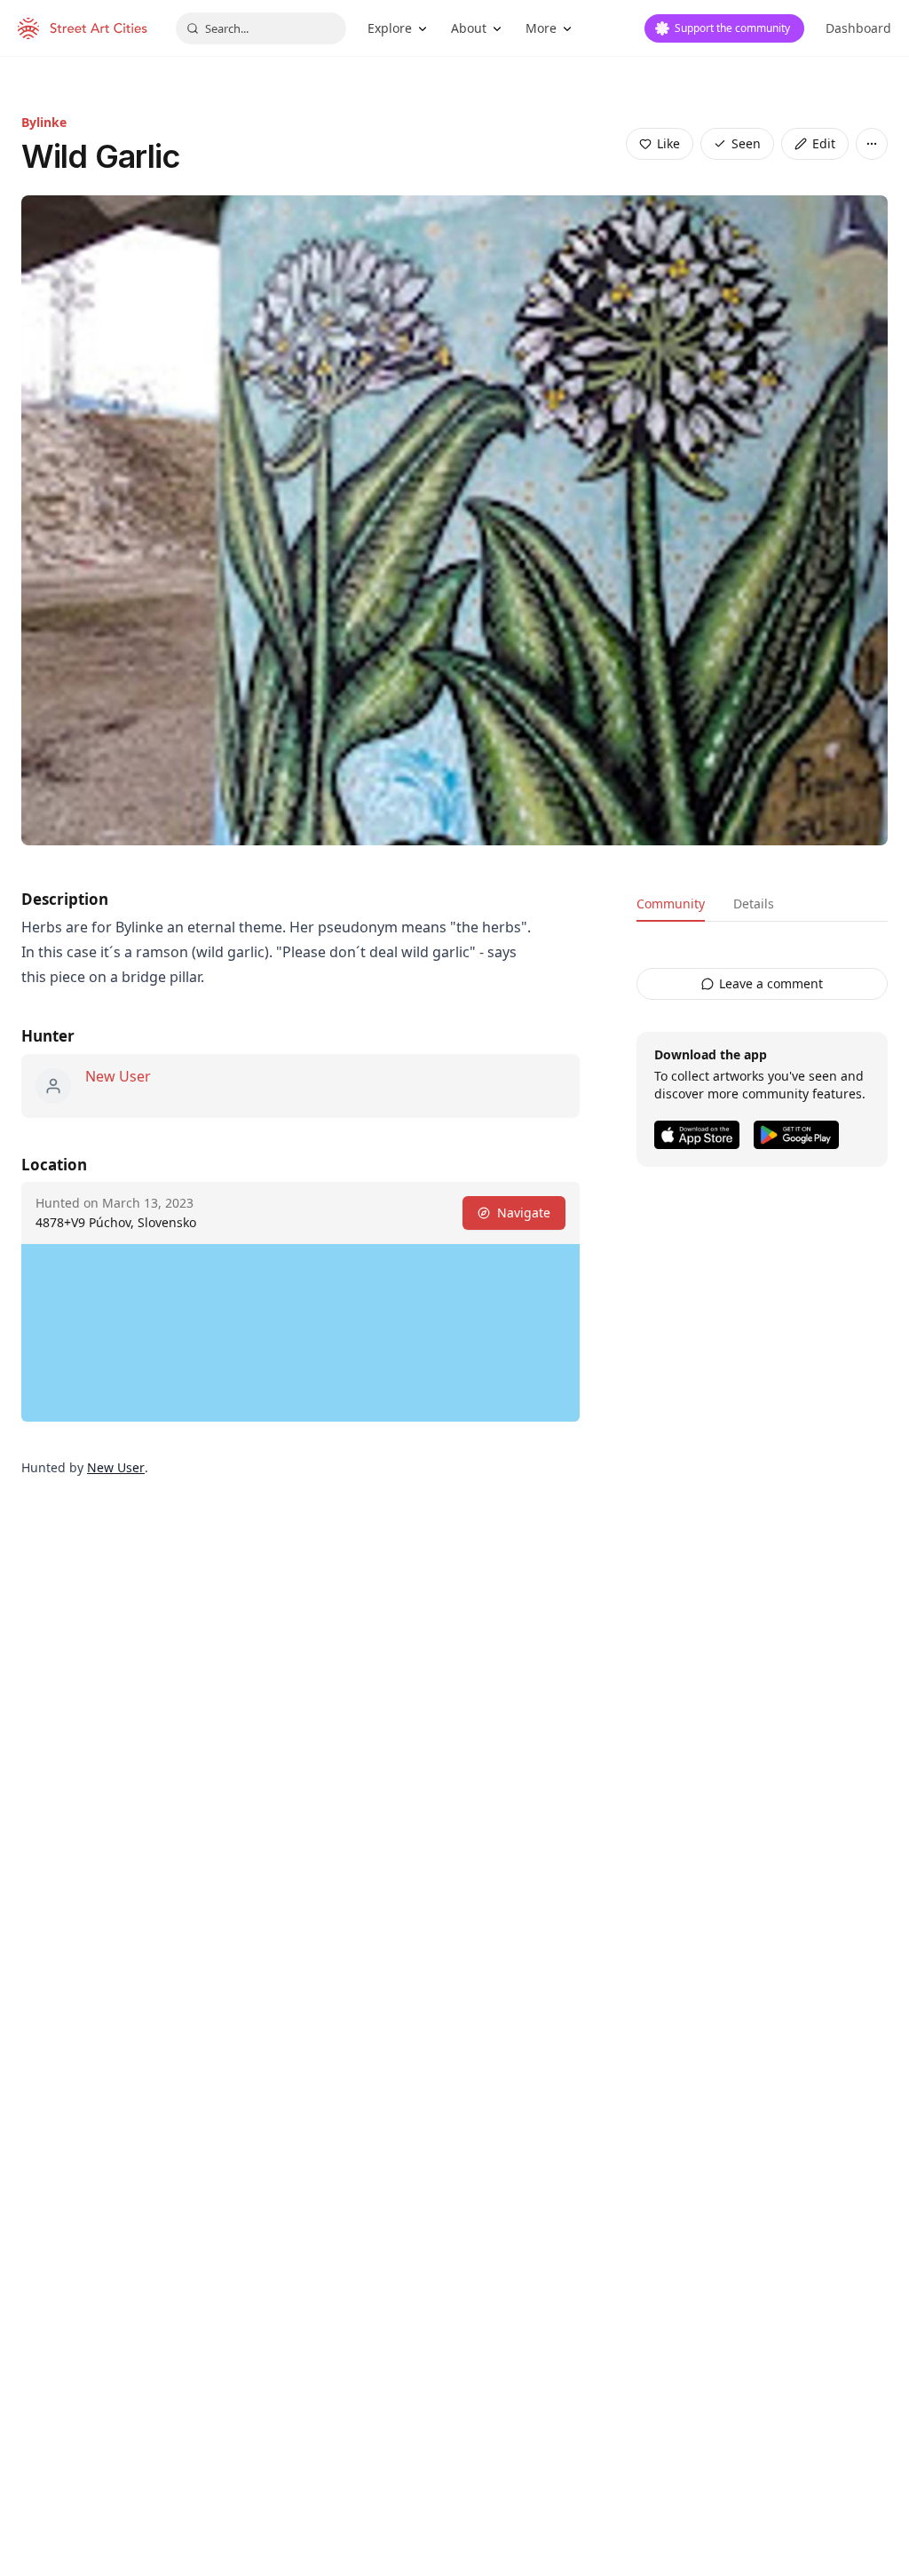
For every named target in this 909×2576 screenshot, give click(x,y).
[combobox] (261, 28)
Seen (746, 143)
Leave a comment (771, 983)
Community (671, 904)
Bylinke (44, 122)
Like (668, 143)
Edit (824, 143)
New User (118, 1076)
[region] (300, 1333)
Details (754, 904)
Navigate (524, 1213)
